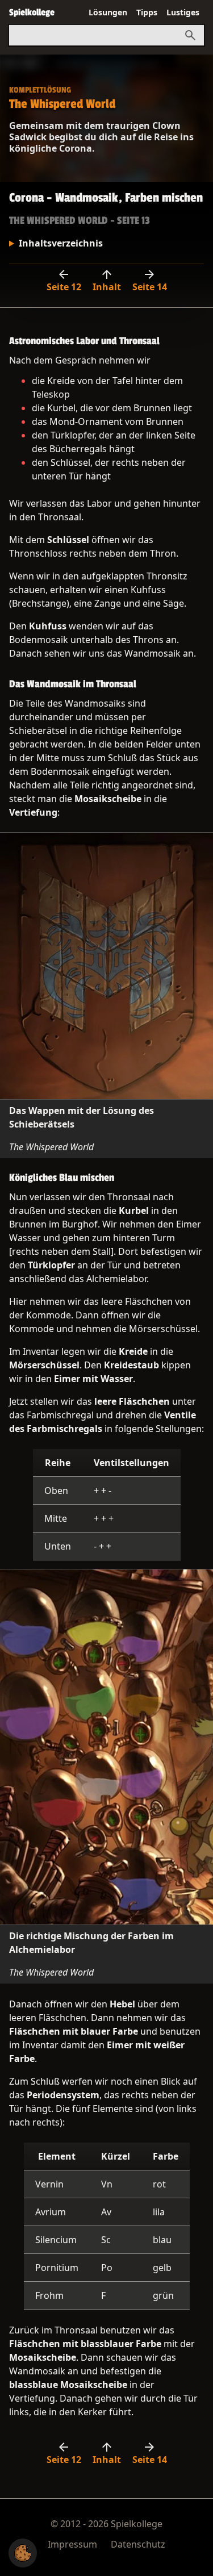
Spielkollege (32, 12)
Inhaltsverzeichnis (61, 243)
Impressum (72, 2544)
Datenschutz (138, 2544)
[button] (23, 2553)
